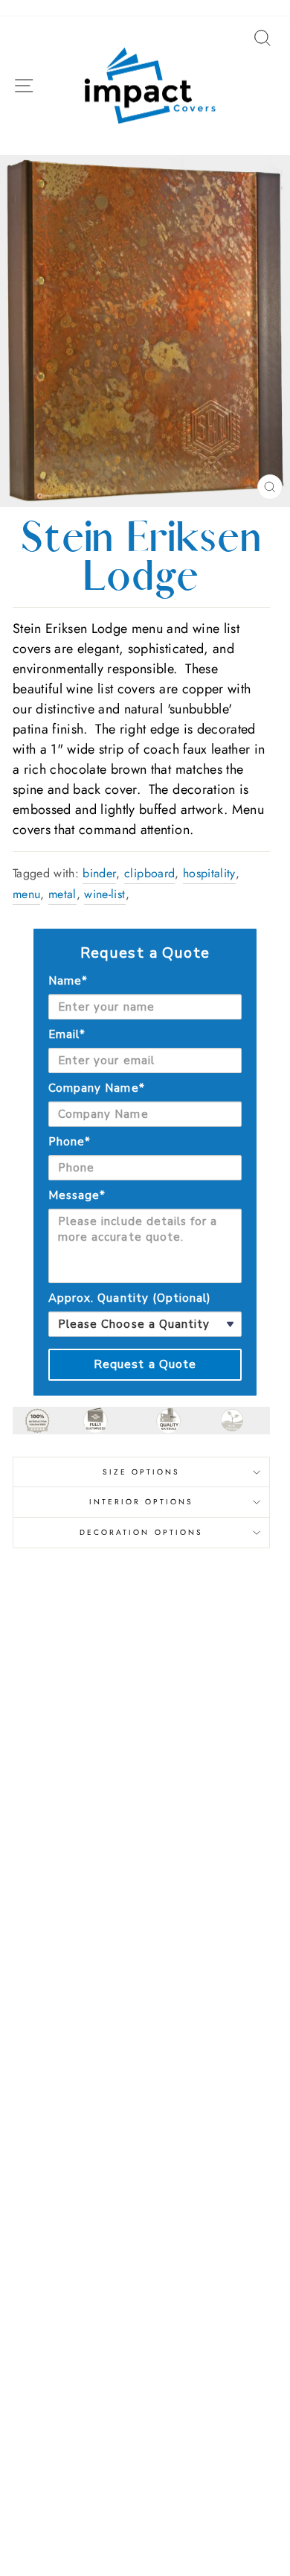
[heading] (145, 953)
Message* (77, 1195)
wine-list (104, 894)
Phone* (70, 1142)
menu (26, 894)
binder (99, 873)
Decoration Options (141, 1532)
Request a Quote (145, 1364)
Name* (68, 981)
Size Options (142, 1472)
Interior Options (142, 1502)
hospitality (209, 873)
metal (62, 894)
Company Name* (97, 1088)
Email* (67, 1034)
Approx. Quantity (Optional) (130, 1298)
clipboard (149, 873)
